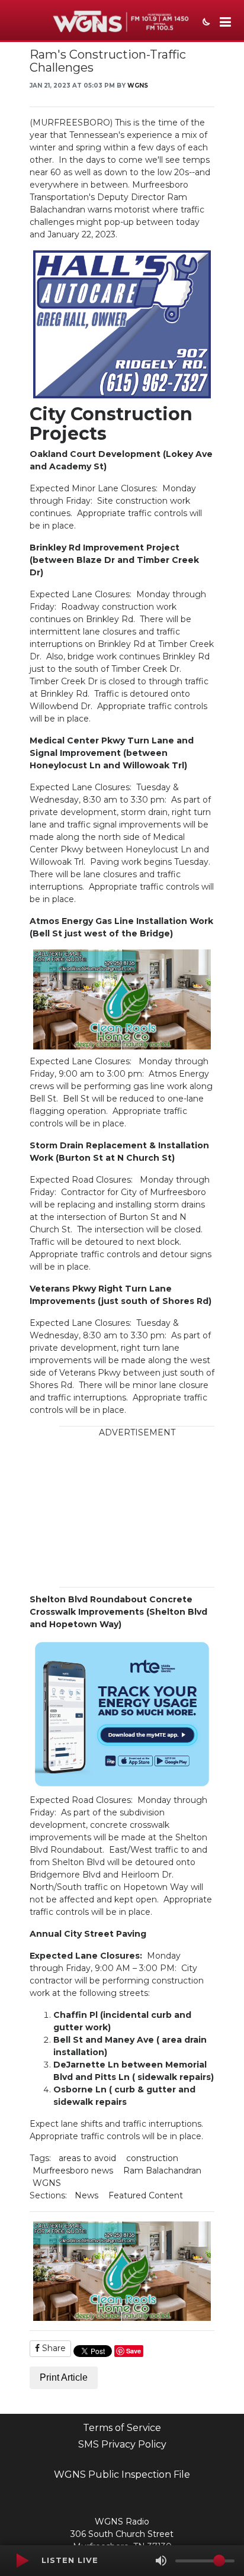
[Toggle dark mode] (205, 23)
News (86, 2195)
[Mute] (161, 2561)
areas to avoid (87, 2158)
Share (53, 2348)
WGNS (138, 86)
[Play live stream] (22, 2561)
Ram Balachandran (162, 2171)
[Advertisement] (137, 1513)
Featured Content (146, 2195)
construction (152, 2158)
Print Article (64, 2377)
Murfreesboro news (73, 2171)
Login (12, 2504)
